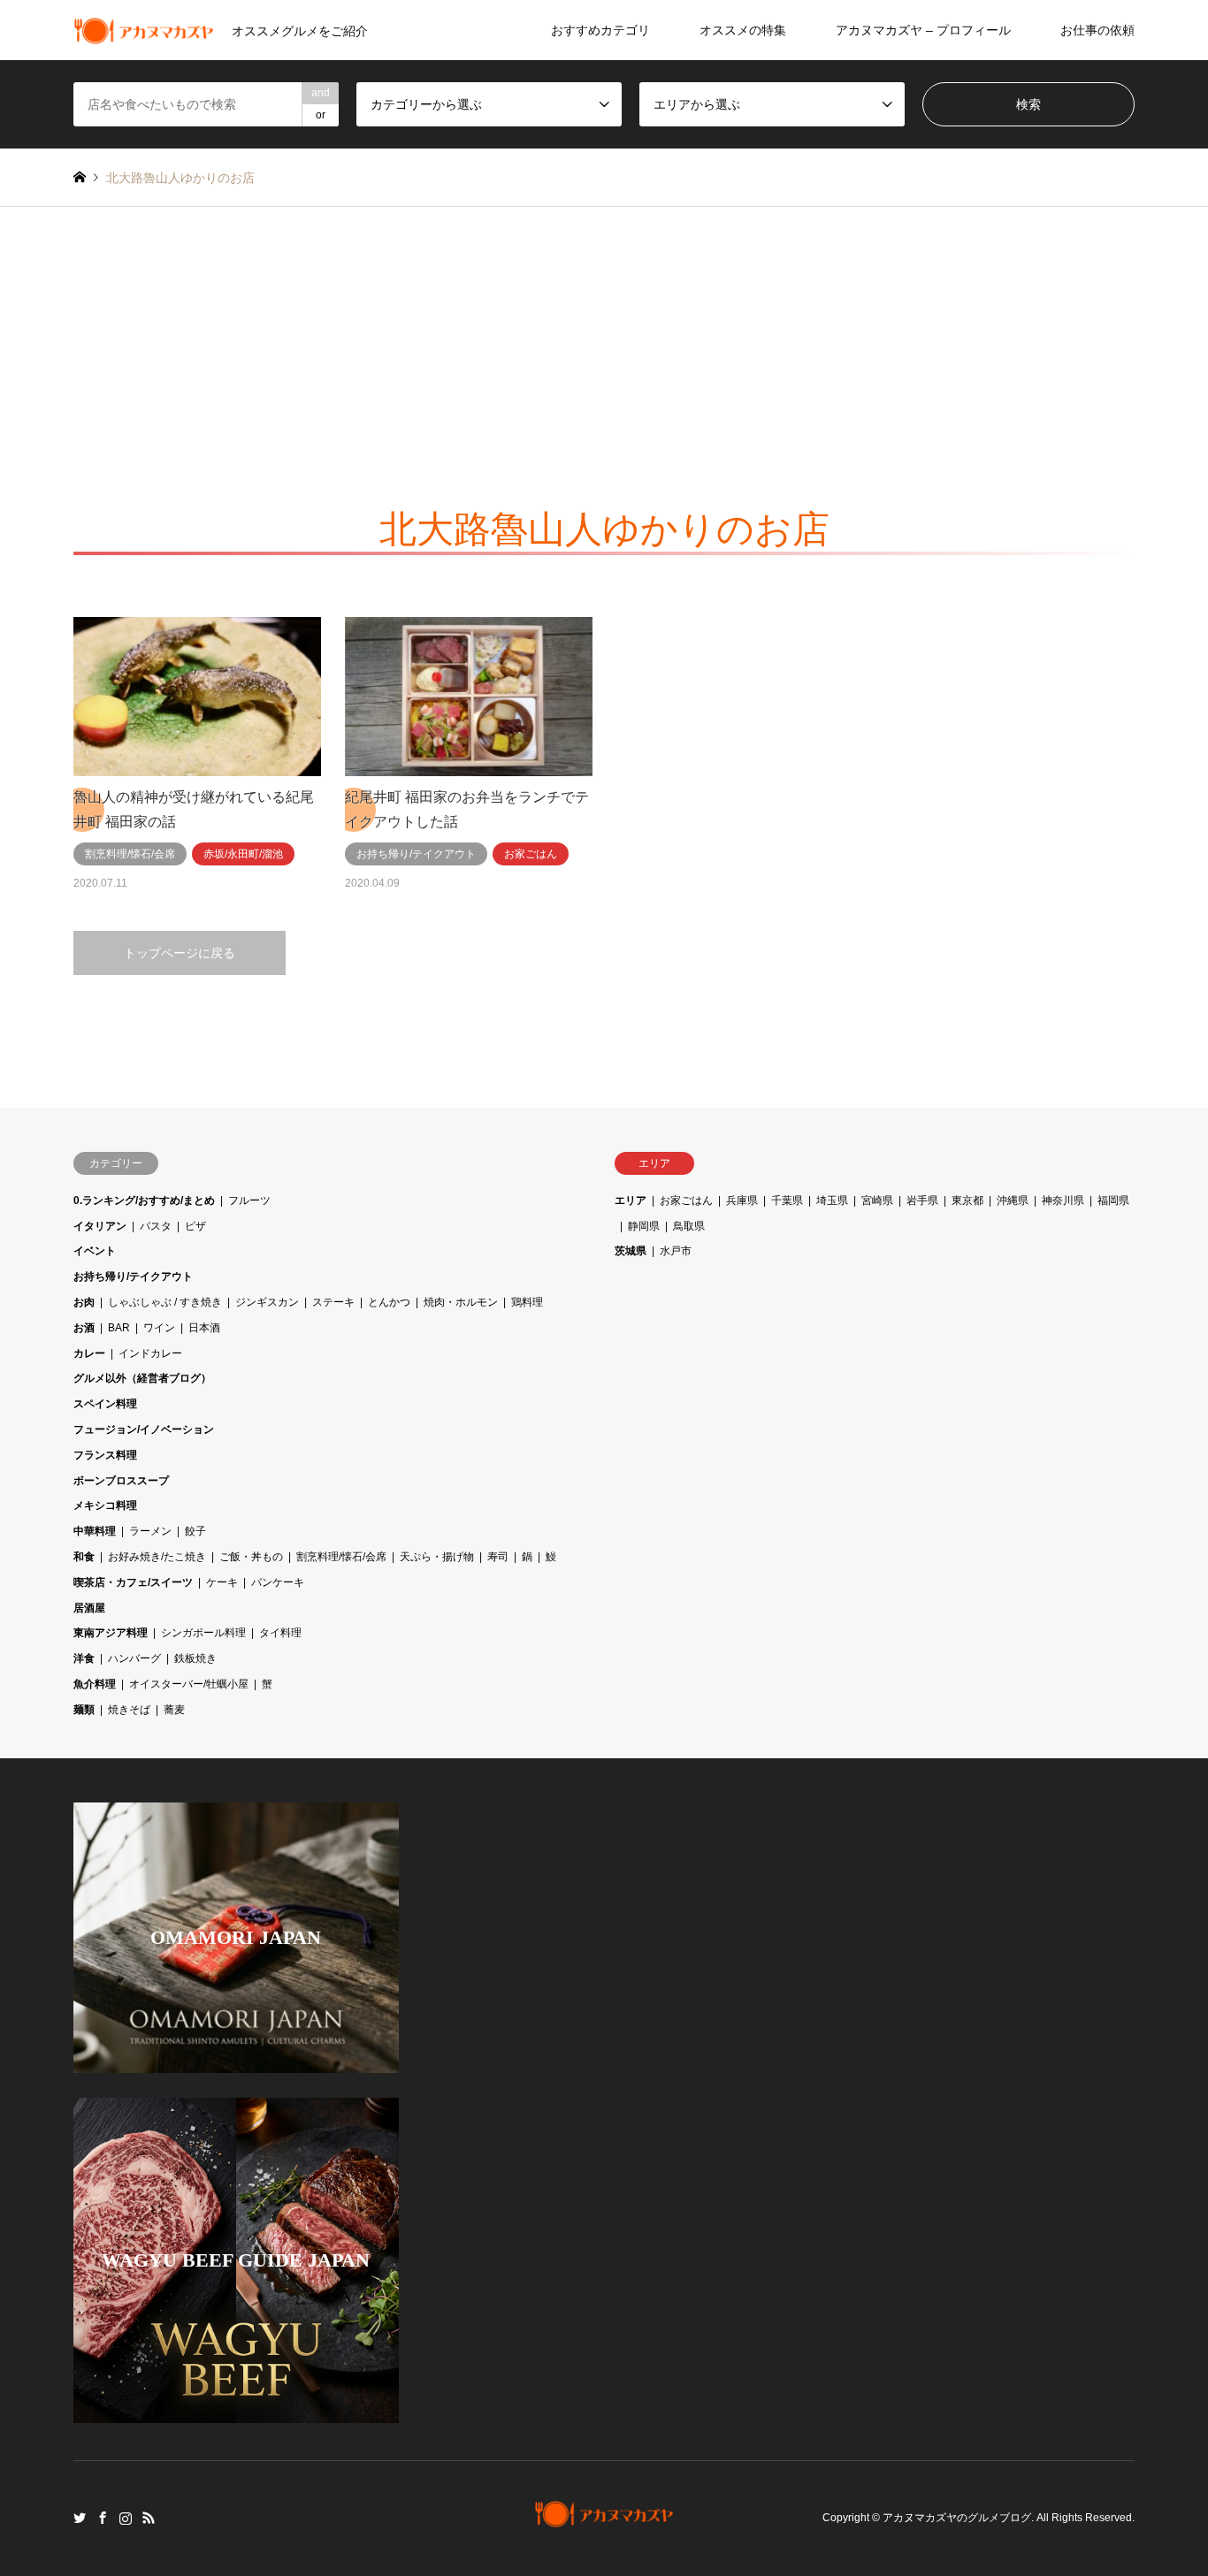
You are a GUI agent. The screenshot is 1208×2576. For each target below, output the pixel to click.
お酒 (84, 1328)
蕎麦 (174, 1710)
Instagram (126, 2518)
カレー (89, 1353)
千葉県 (787, 1200)
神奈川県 (1063, 1200)
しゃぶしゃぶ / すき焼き (165, 1302)
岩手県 (922, 1200)
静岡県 (644, 1226)
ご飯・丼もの (251, 1557)
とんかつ (389, 1302)
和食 (84, 1557)
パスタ (156, 1226)
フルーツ (249, 1200)
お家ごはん (686, 1200)
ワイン (159, 1328)
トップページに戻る (180, 953)
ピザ (195, 1226)
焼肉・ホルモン (461, 1302)
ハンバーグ (134, 1658)
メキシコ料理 (105, 1505)
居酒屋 (89, 1608)
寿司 (498, 1557)
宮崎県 (877, 1200)
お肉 (84, 1302)
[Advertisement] (604, 339)
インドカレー (150, 1353)
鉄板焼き (195, 1658)
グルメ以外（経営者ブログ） (142, 1378)
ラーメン (150, 1531)
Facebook (103, 2518)
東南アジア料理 (111, 1633)
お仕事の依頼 (1097, 30)
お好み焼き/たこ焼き (157, 1557)
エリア (631, 1200)
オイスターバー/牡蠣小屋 (189, 1684)
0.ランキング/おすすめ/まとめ (144, 1200)
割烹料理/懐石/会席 (341, 1557)
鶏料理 (527, 1302)
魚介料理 (95, 1684)
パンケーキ (278, 1582)
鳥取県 (689, 1226)
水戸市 (676, 1251)
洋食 (84, 1658)
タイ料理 (280, 1633)
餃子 (195, 1531)
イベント (95, 1251)
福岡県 (1113, 1200)
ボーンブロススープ (121, 1481)
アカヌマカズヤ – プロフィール (923, 30)
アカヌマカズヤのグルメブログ (957, 2519)
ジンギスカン (267, 1302)
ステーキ (333, 1302)
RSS (149, 2518)
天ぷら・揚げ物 (437, 1557)
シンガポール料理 (203, 1633)
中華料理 (95, 1531)
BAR (119, 1328)
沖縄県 (1013, 1200)
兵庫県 (742, 1200)
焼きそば (129, 1710)
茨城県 (631, 1251)
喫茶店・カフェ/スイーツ (133, 1582)
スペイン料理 (105, 1404)
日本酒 (204, 1328)
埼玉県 (832, 1200)
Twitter (80, 2518)
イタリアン (100, 1226)
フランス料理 (105, 1455)
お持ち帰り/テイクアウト (133, 1277)
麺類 (84, 1710)
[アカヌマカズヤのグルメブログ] (604, 2518)
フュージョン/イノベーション (144, 1429)
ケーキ (222, 1582)
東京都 (967, 1200)
